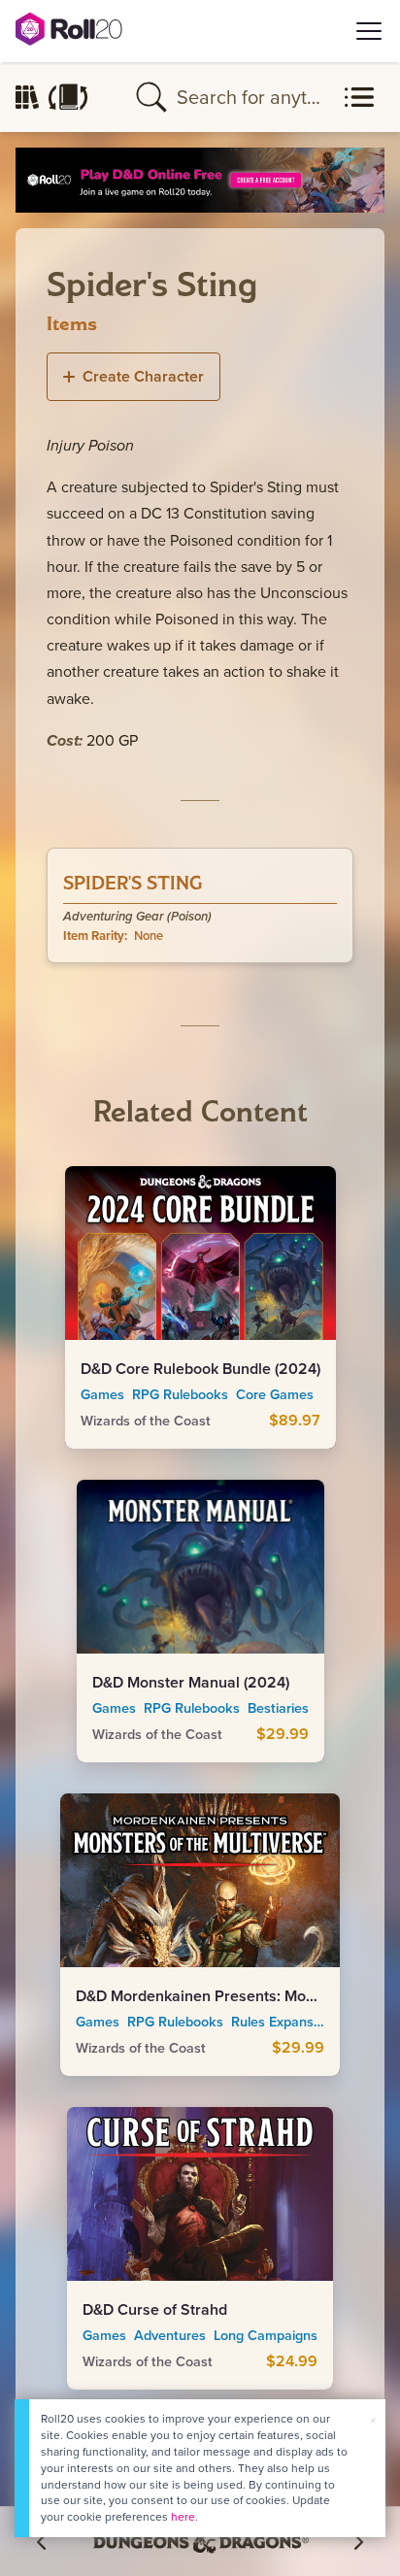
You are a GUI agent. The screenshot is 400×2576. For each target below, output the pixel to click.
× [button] (373, 2420)
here (183, 2516)
